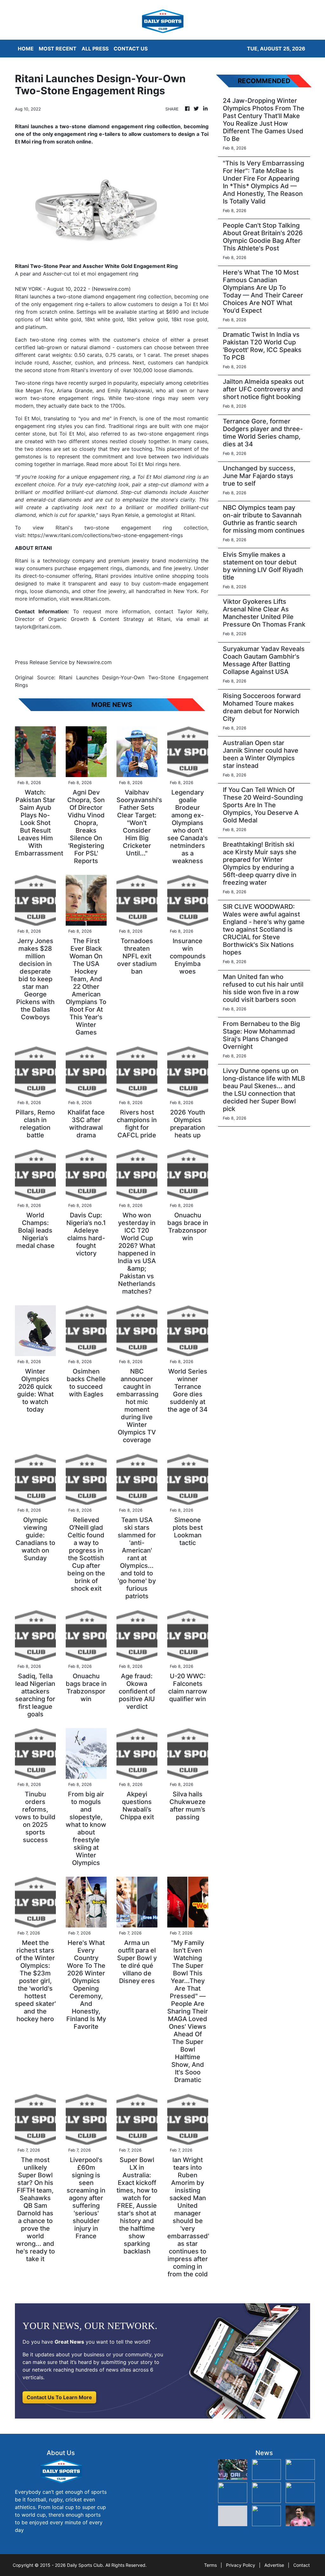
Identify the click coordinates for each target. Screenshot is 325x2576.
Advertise (274, 2565)
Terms (210, 2565)
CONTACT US (131, 49)
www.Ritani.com (90, 599)
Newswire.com (111, 289)
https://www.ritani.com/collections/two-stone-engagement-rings (105, 535)
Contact (302, 2565)
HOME (26, 49)
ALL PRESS (95, 49)
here (173, 464)
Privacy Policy (241, 2565)
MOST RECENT (58, 49)
